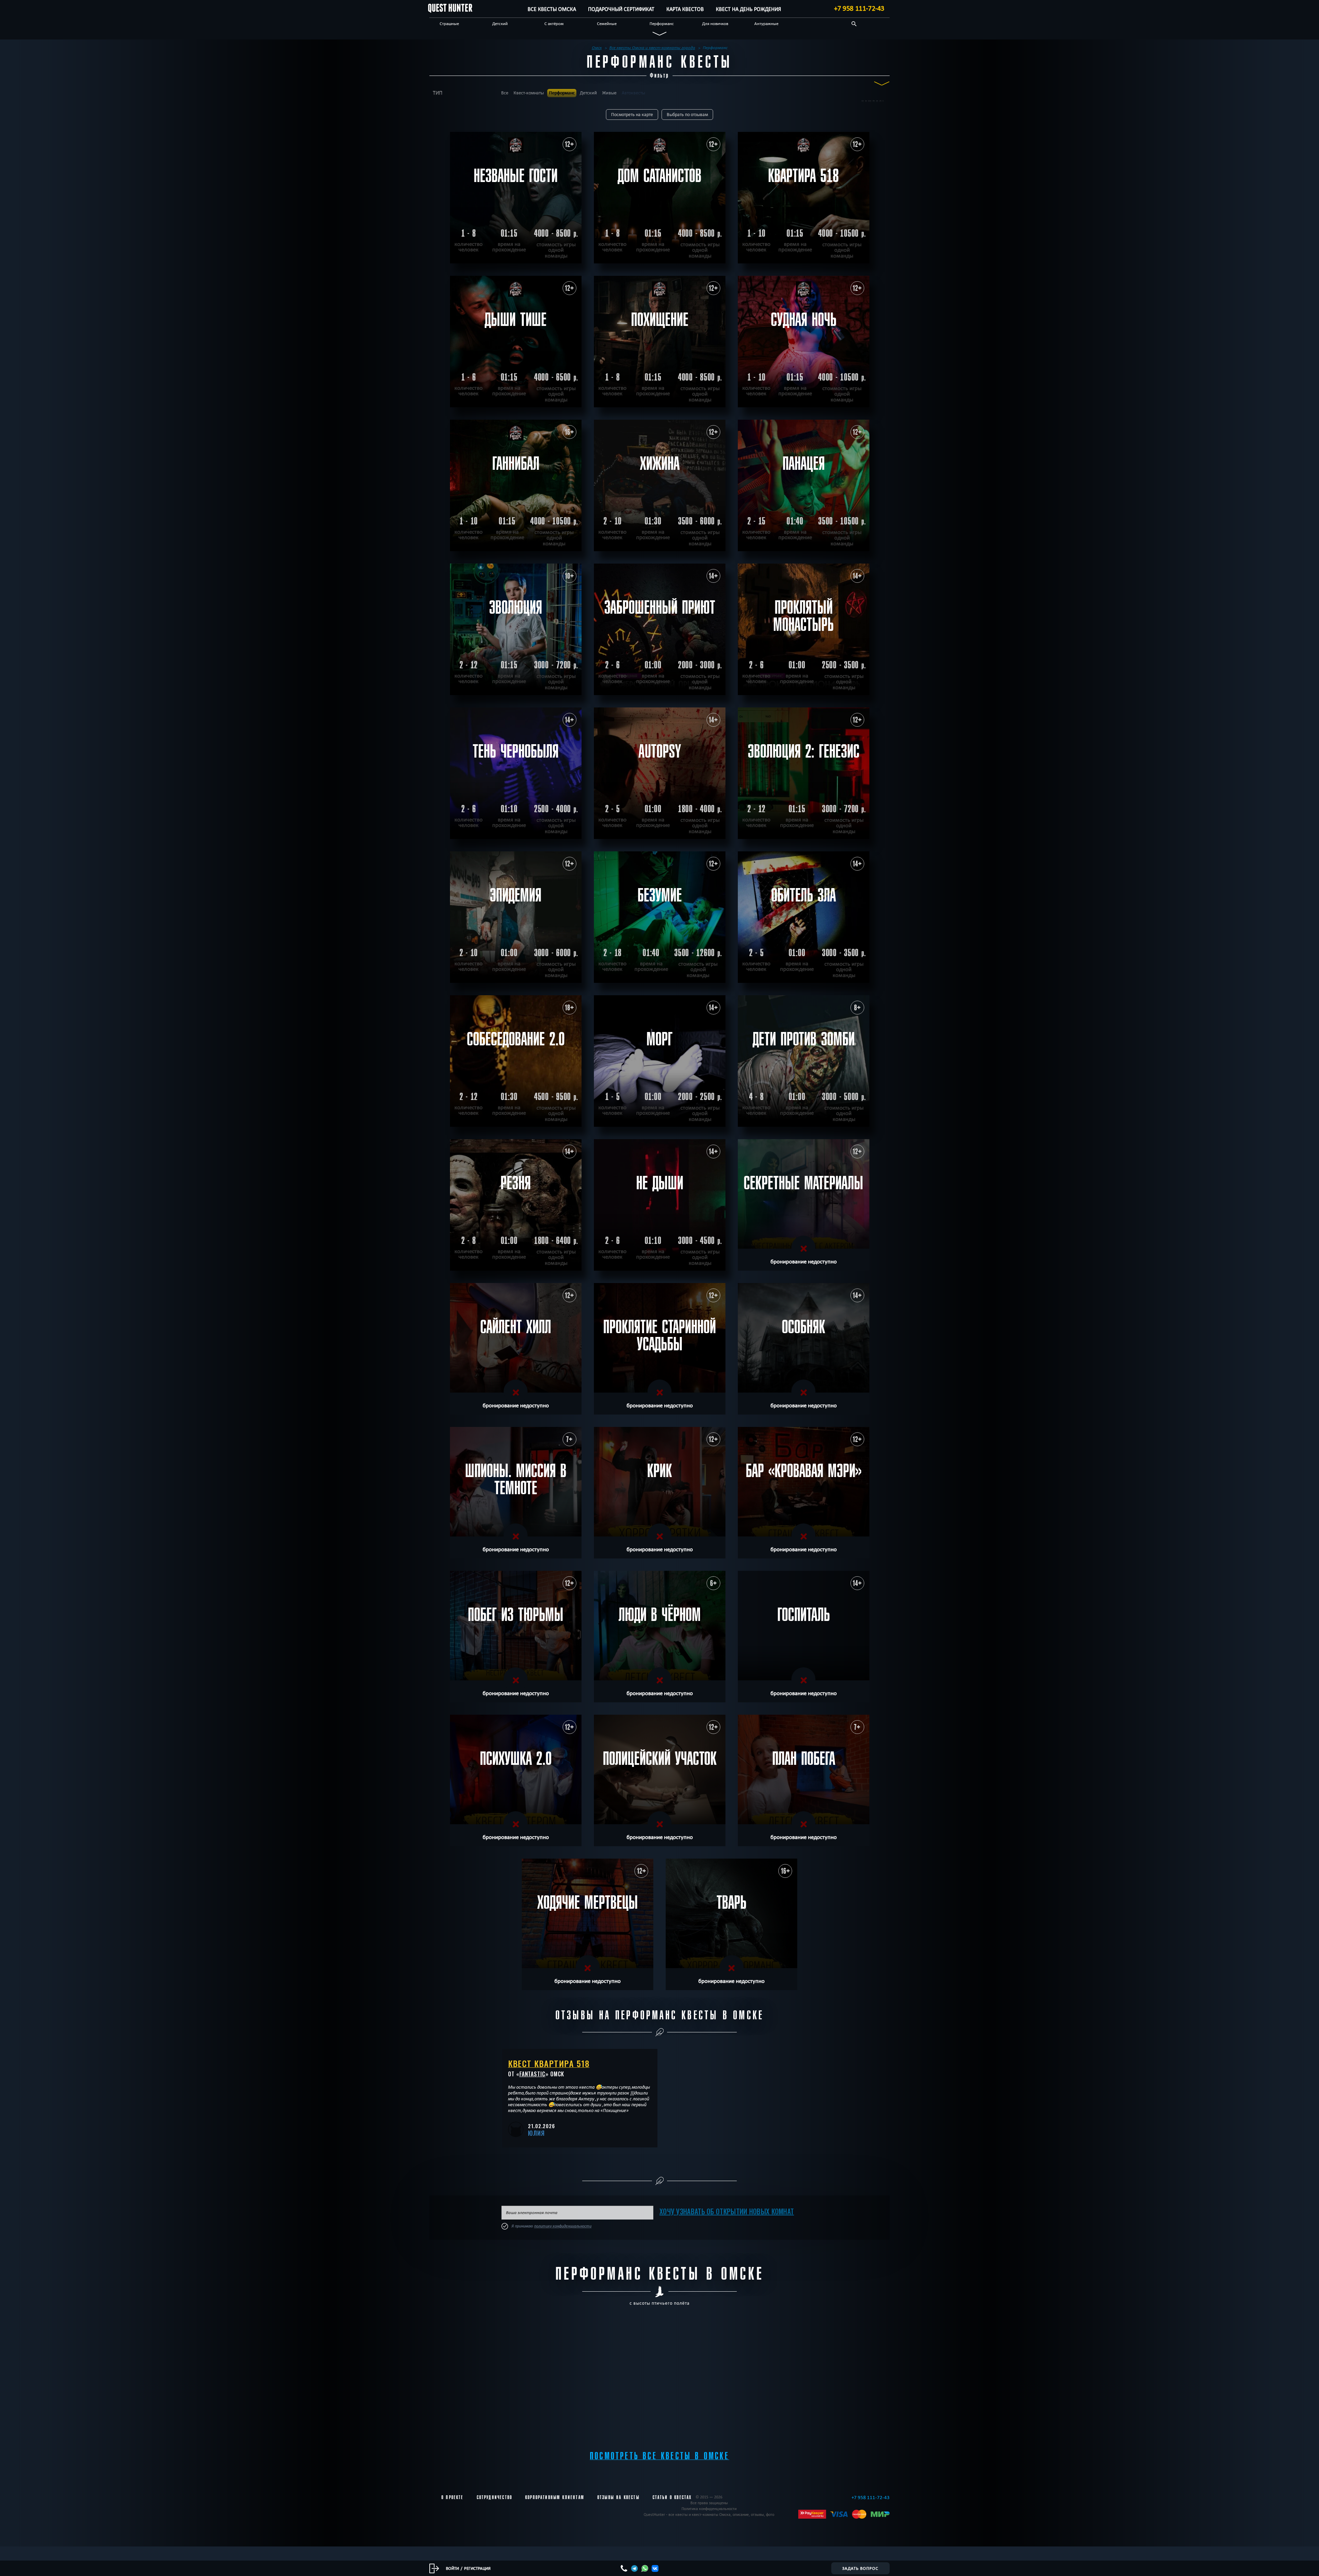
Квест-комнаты (529, 93)
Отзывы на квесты (618, 2497)
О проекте (453, 2497)
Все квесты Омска (552, 9)
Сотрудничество (494, 2497)
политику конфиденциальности (563, 2226)
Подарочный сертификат (621, 9)
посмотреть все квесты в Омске (659, 2456)
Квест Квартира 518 (549, 2063)
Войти (452, 2568)
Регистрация (477, 2568)
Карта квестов (685, 9)
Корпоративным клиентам (555, 2497)
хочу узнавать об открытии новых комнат (727, 2211)
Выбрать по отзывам (687, 115)
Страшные (449, 23)
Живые (609, 93)
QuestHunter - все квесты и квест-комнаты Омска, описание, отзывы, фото (709, 2514)
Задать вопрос (860, 2568)
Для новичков (715, 23)
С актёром (554, 23)
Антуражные (766, 23)
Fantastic (532, 2074)
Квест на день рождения (748, 9)
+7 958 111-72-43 (859, 8)
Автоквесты (633, 93)
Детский (500, 23)
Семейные (607, 23)
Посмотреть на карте (632, 115)
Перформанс (662, 23)
